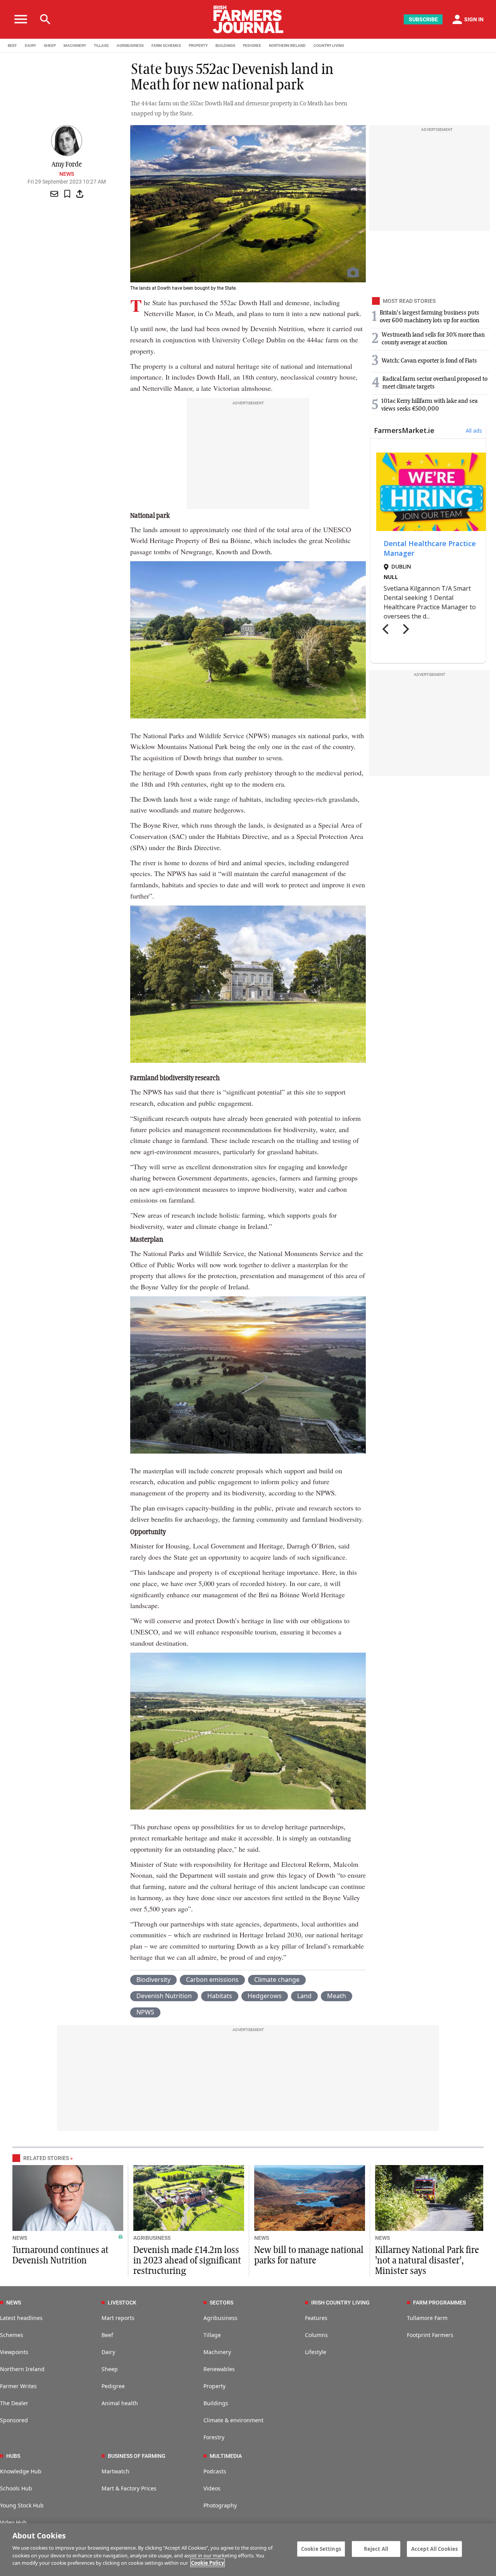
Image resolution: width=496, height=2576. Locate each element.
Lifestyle (316, 2352)
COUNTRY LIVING (329, 46)
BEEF (12, 46)
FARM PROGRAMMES (439, 2303)
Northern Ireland (22, 2369)
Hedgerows (265, 1996)
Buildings (216, 2403)
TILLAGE (101, 46)
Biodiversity (153, 1980)
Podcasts (215, 2471)
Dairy (108, 2352)
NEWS (20, 2238)
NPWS (145, 2012)
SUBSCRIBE (423, 19)
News (67, 174)
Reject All (376, 2549)
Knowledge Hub (21, 2471)
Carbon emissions (212, 1980)
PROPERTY (198, 46)
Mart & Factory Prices (129, 2488)
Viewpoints (14, 2352)
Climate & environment (233, 2420)
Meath (337, 1996)
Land (304, 1996)
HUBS (13, 2456)
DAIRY (30, 46)
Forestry (214, 2437)
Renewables (219, 2369)
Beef (107, 2335)
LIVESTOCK (122, 2303)
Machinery (217, 2352)
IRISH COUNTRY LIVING (340, 2303)
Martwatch (115, 2471)
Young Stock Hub (22, 2505)
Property (214, 2386)
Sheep (110, 2369)
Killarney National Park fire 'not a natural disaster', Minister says (427, 2261)
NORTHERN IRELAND (287, 46)
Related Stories (46, 2158)
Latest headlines (21, 2318)
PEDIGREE (252, 46)
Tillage (212, 2335)
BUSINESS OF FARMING (137, 2456)
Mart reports (118, 2318)
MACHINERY (75, 46)
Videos (212, 2488)
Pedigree (113, 2386)
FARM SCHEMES (166, 46)
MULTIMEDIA (226, 2456)
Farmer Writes (18, 2386)
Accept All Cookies (434, 2549)
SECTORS (221, 2303)
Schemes (12, 2335)
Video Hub (13, 2522)
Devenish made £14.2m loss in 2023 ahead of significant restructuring (187, 2261)
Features (316, 2318)
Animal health (120, 2403)
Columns (316, 2335)
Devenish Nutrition (164, 1996)
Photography (220, 2505)
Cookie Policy (208, 2563)
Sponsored (14, 2420)
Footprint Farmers (430, 2335)
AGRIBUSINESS (130, 46)
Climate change (277, 1980)
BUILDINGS (225, 46)
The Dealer (14, 2403)
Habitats (220, 1996)
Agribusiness (220, 2318)
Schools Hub (16, 2488)
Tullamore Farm (427, 2318)
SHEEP (50, 46)
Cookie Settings (321, 2549)
